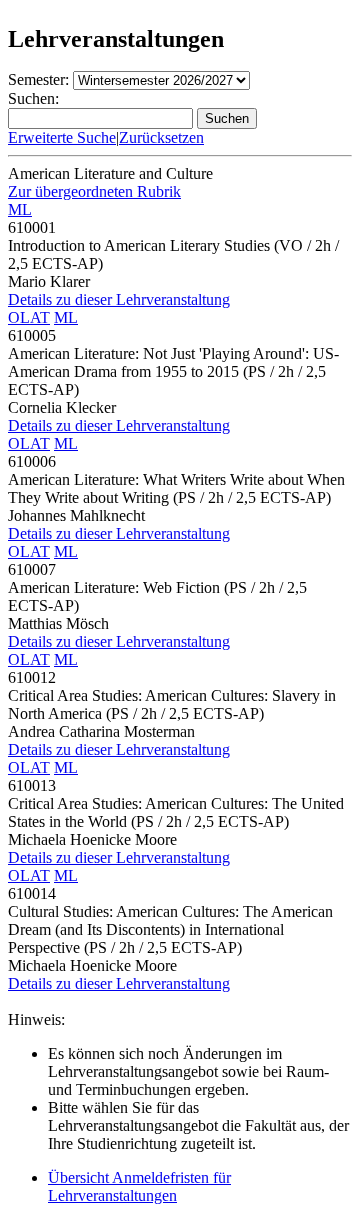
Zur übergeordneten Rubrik (94, 191)
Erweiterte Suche (62, 137)
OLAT (29, 317)
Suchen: (33, 98)
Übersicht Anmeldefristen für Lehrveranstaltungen (139, 1186)
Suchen (227, 118)
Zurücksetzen (161, 137)
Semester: (38, 79)
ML (20, 209)
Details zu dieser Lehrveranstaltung (119, 299)
